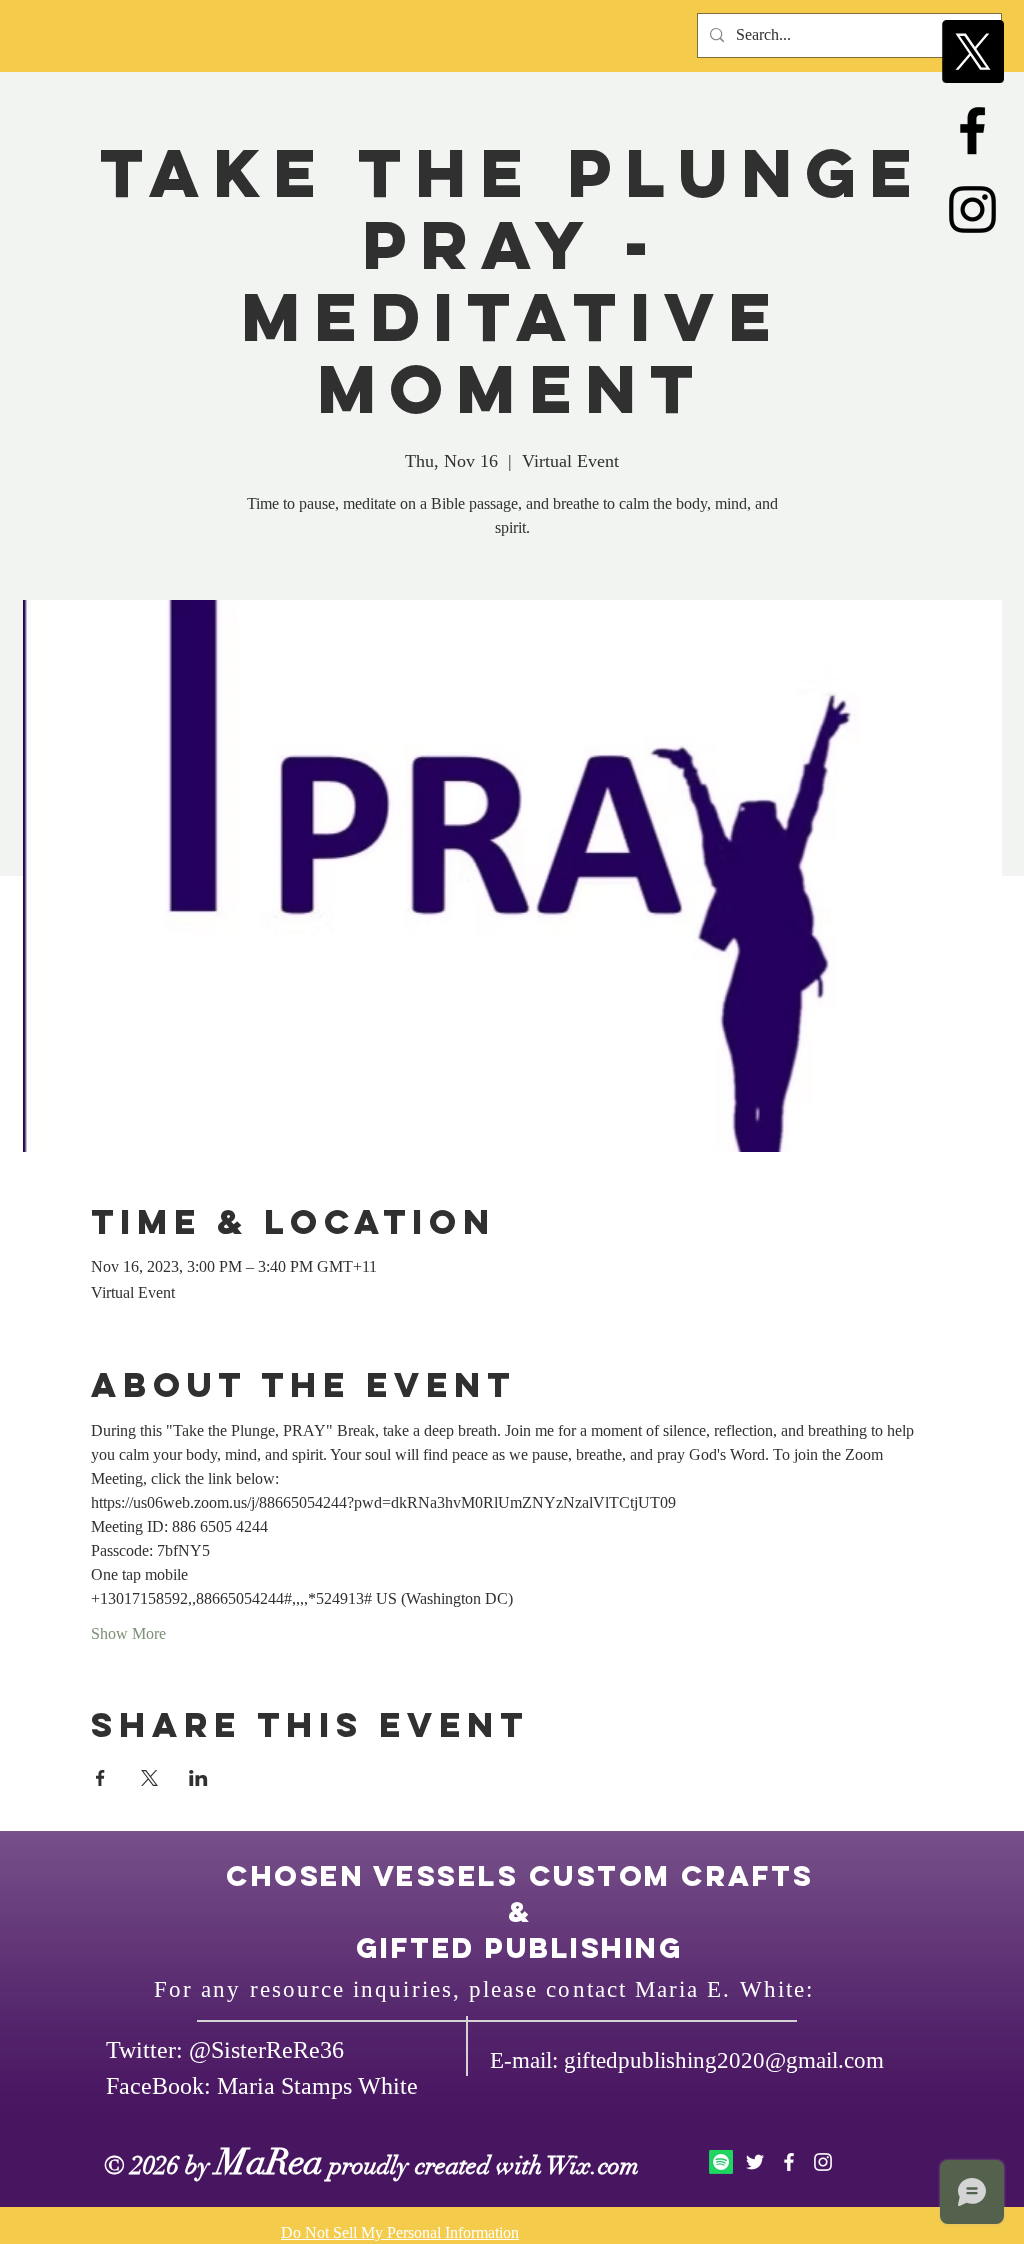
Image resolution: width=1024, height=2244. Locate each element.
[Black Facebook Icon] (972, 130)
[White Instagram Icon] (823, 2162)
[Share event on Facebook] (100, 1778)
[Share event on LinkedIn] (198, 1778)
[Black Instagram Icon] (972, 209)
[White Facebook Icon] (789, 2162)
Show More (128, 1633)
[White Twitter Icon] (755, 2162)
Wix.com (593, 2165)
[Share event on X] (149, 1778)
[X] (972, 51)
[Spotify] (721, 2162)
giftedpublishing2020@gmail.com (724, 2060)
